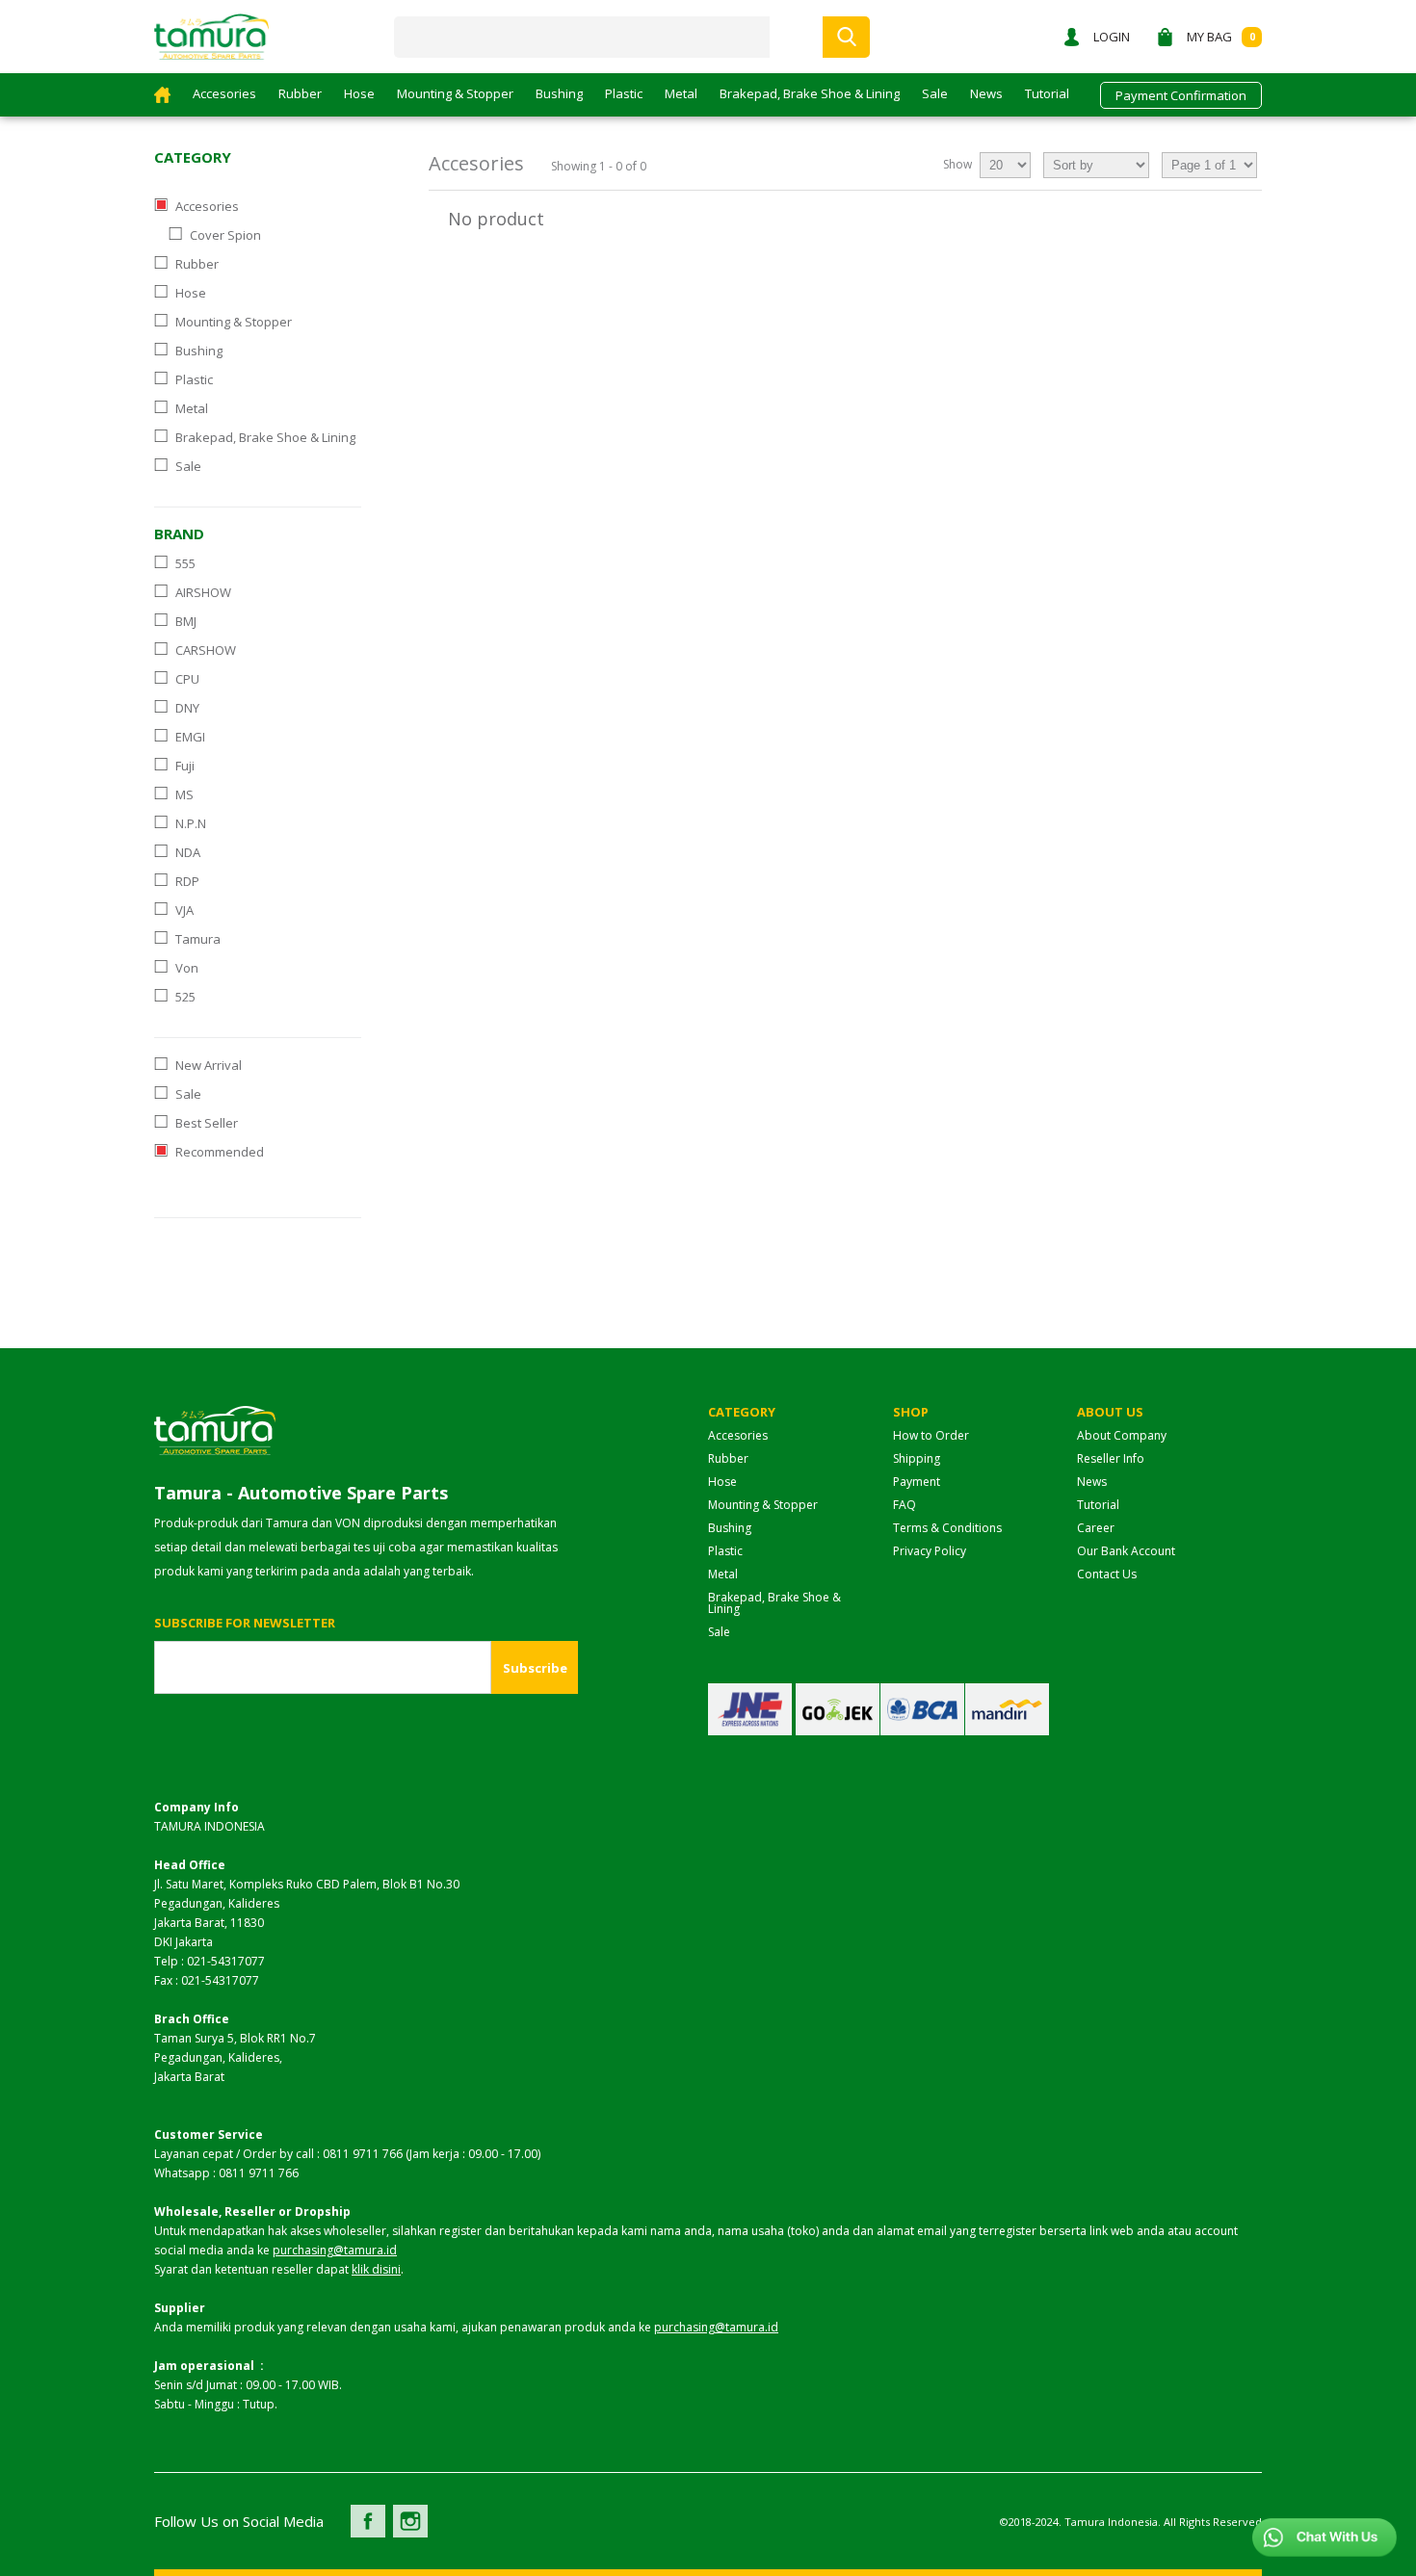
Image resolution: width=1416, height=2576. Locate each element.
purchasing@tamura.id (335, 2250)
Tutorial (1047, 93)
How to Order (931, 1435)
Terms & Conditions (947, 1528)
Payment (917, 1482)
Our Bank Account (1126, 1551)
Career (1096, 1528)
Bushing (559, 93)
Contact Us (1107, 1574)
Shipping (917, 1458)
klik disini (376, 2269)
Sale (935, 93)
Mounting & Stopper (455, 93)
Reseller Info (1111, 1458)
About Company (1122, 1435)
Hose (359, 93)
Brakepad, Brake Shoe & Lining (810, 93)
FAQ (905, 1505)
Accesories (224, 93)
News (986, 93)
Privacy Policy (930, 1551)
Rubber (300, 93)
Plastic (624, 93)
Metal (681, 93)
